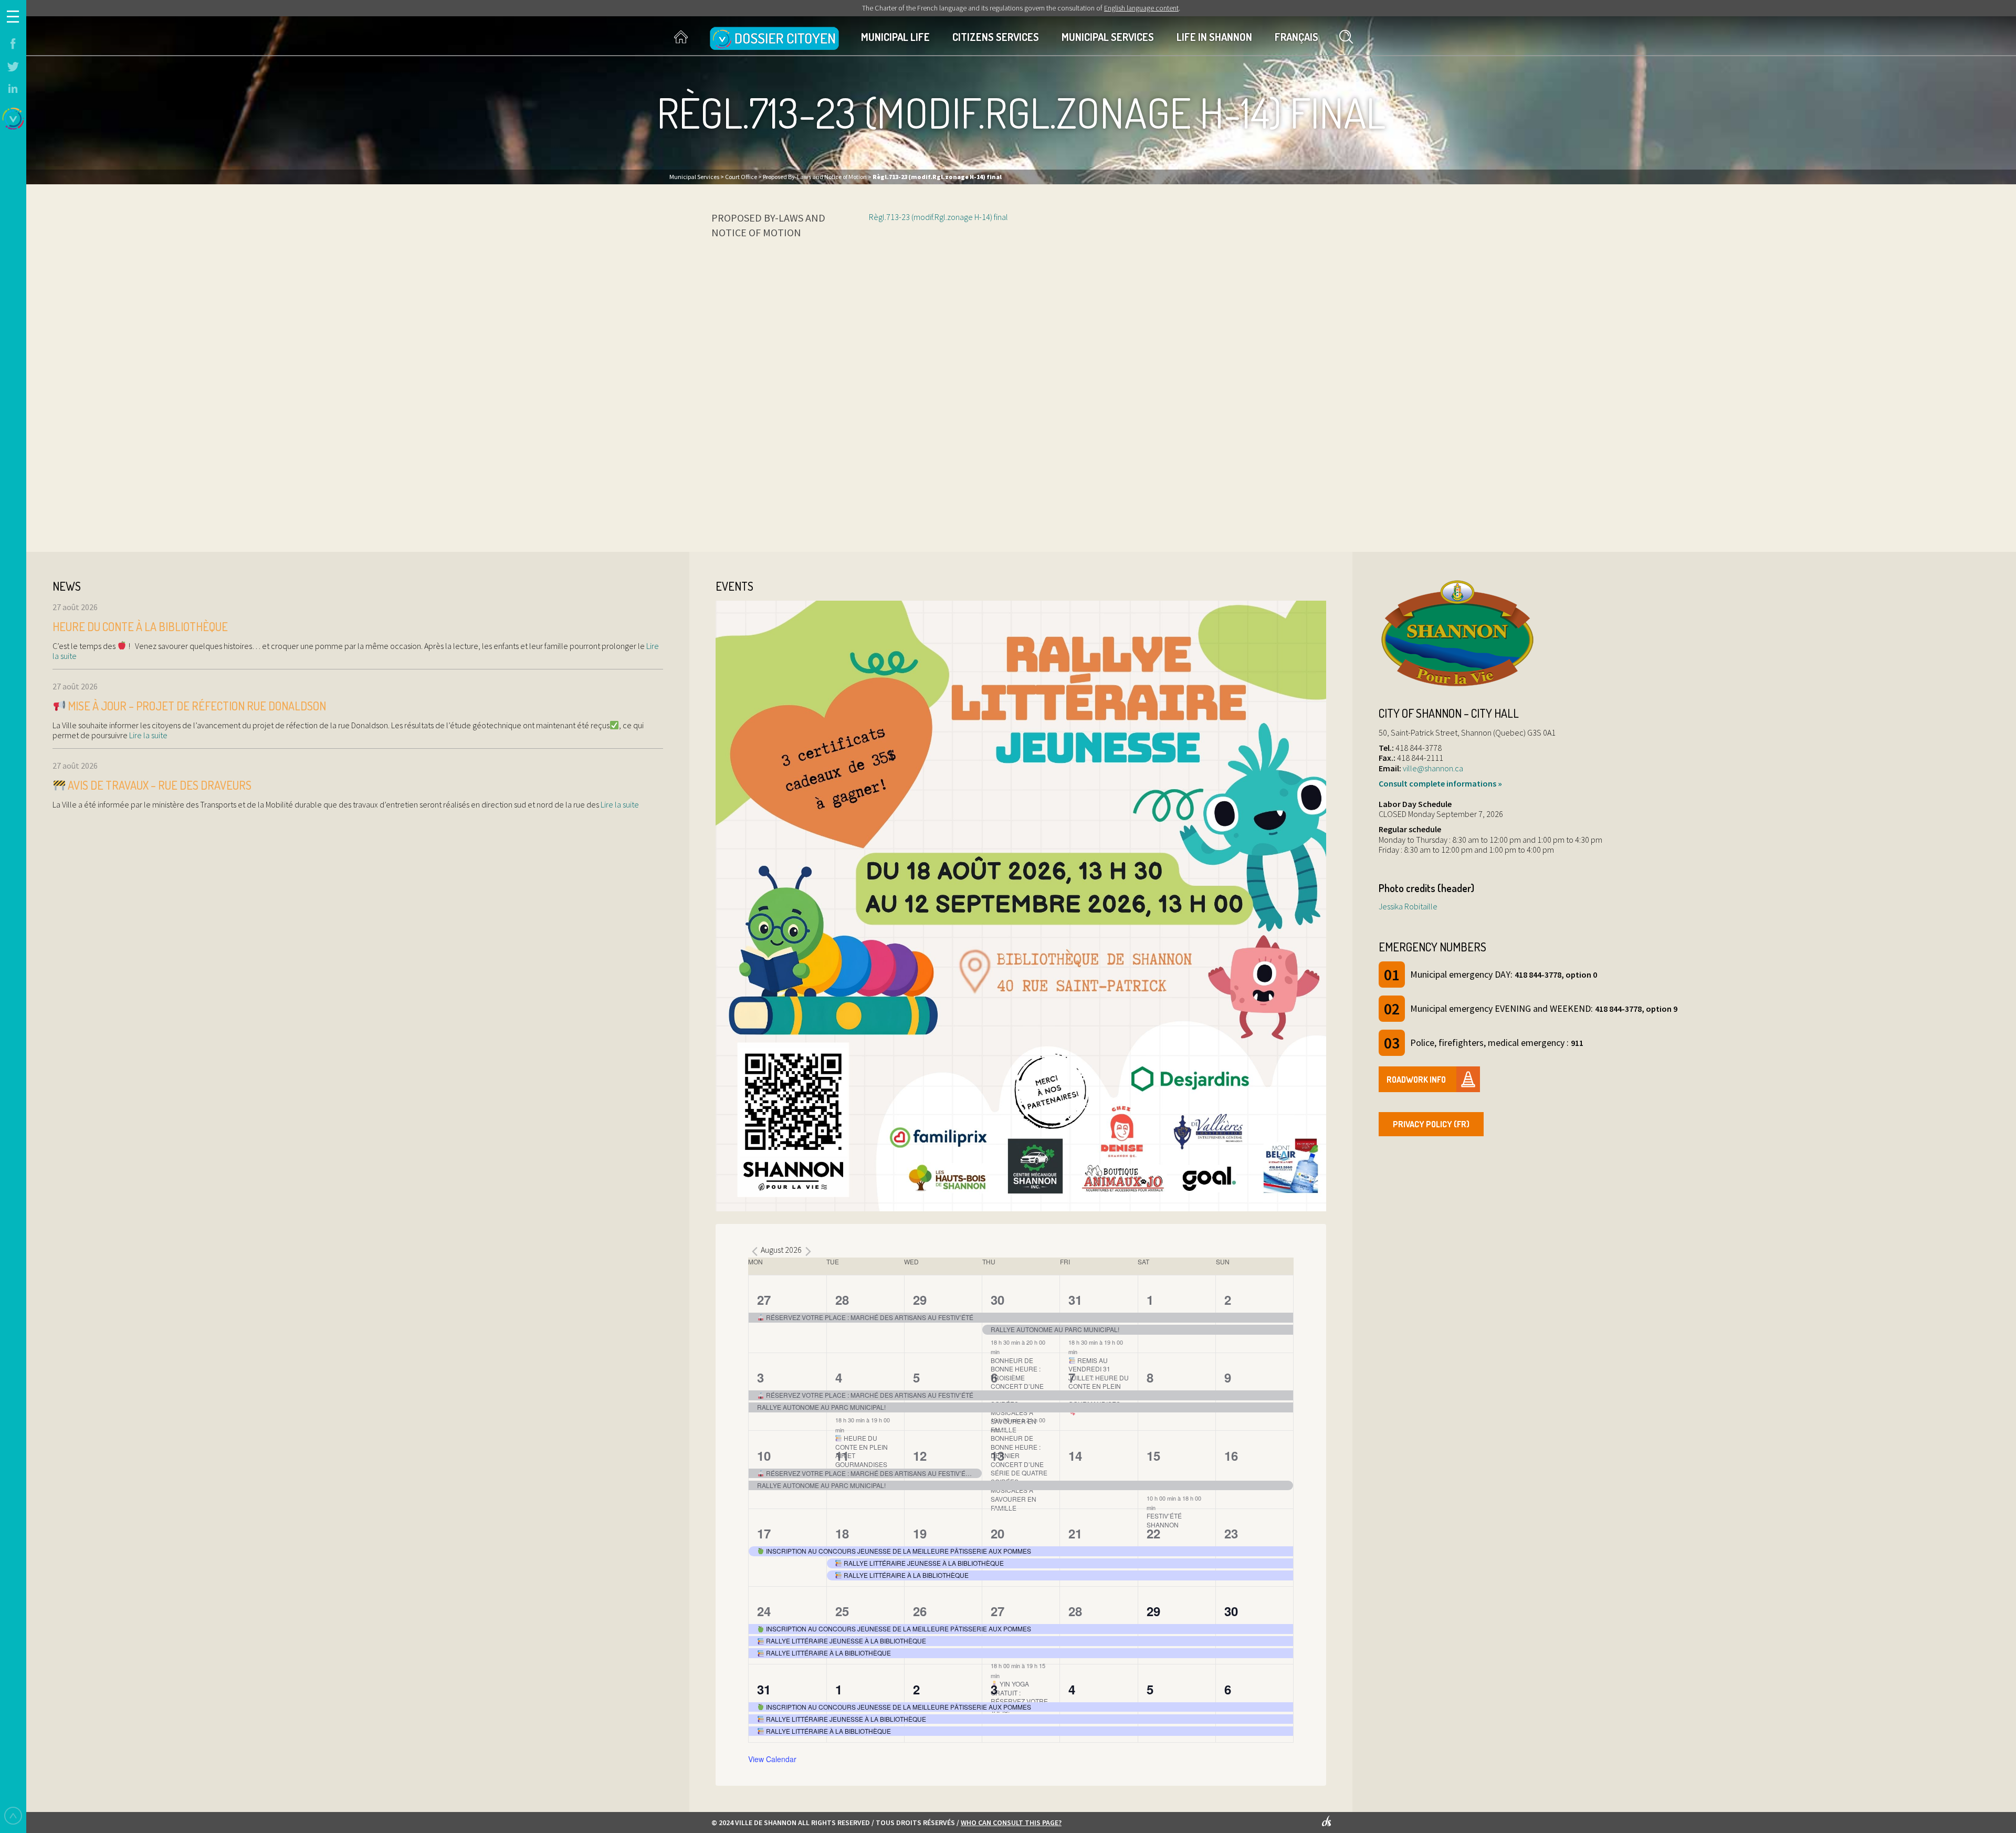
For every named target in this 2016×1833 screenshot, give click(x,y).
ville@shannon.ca (1433, 768)
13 (997, 1455)
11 (842, 1455)
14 (1075, 1455)
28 (842, 1300)
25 (842, 1611)
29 (920, 1300)
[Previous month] (754, 1251)
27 (764, 1300)
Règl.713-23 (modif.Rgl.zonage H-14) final (938, 217)
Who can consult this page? (1011, 1822)
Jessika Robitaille (1408, 906)
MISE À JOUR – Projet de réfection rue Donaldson (196, 706)
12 (920, 1455)
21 (1075, 1533)
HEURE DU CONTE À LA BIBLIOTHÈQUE (140, 626)
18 (842, 1533)
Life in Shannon (1214, 37)
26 (920, 1611)
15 (1153, 1455)
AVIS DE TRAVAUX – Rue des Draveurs (159, 785)
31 (1075, 1300)
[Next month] (808, 1251)
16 (1231, 1455)
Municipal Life (895, 37)
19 (920, 1533)
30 (997, 1300)
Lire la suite (148, 735)
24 (764, 1611)
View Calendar (772, 1759)
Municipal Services (1108, 37)
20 (997, 1533)
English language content (1141, 8)
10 (764, 1455)
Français (1296, 37)
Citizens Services (996, 37)
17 (764, 1533)
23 (1231, 1533)
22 (1153, 1533)
